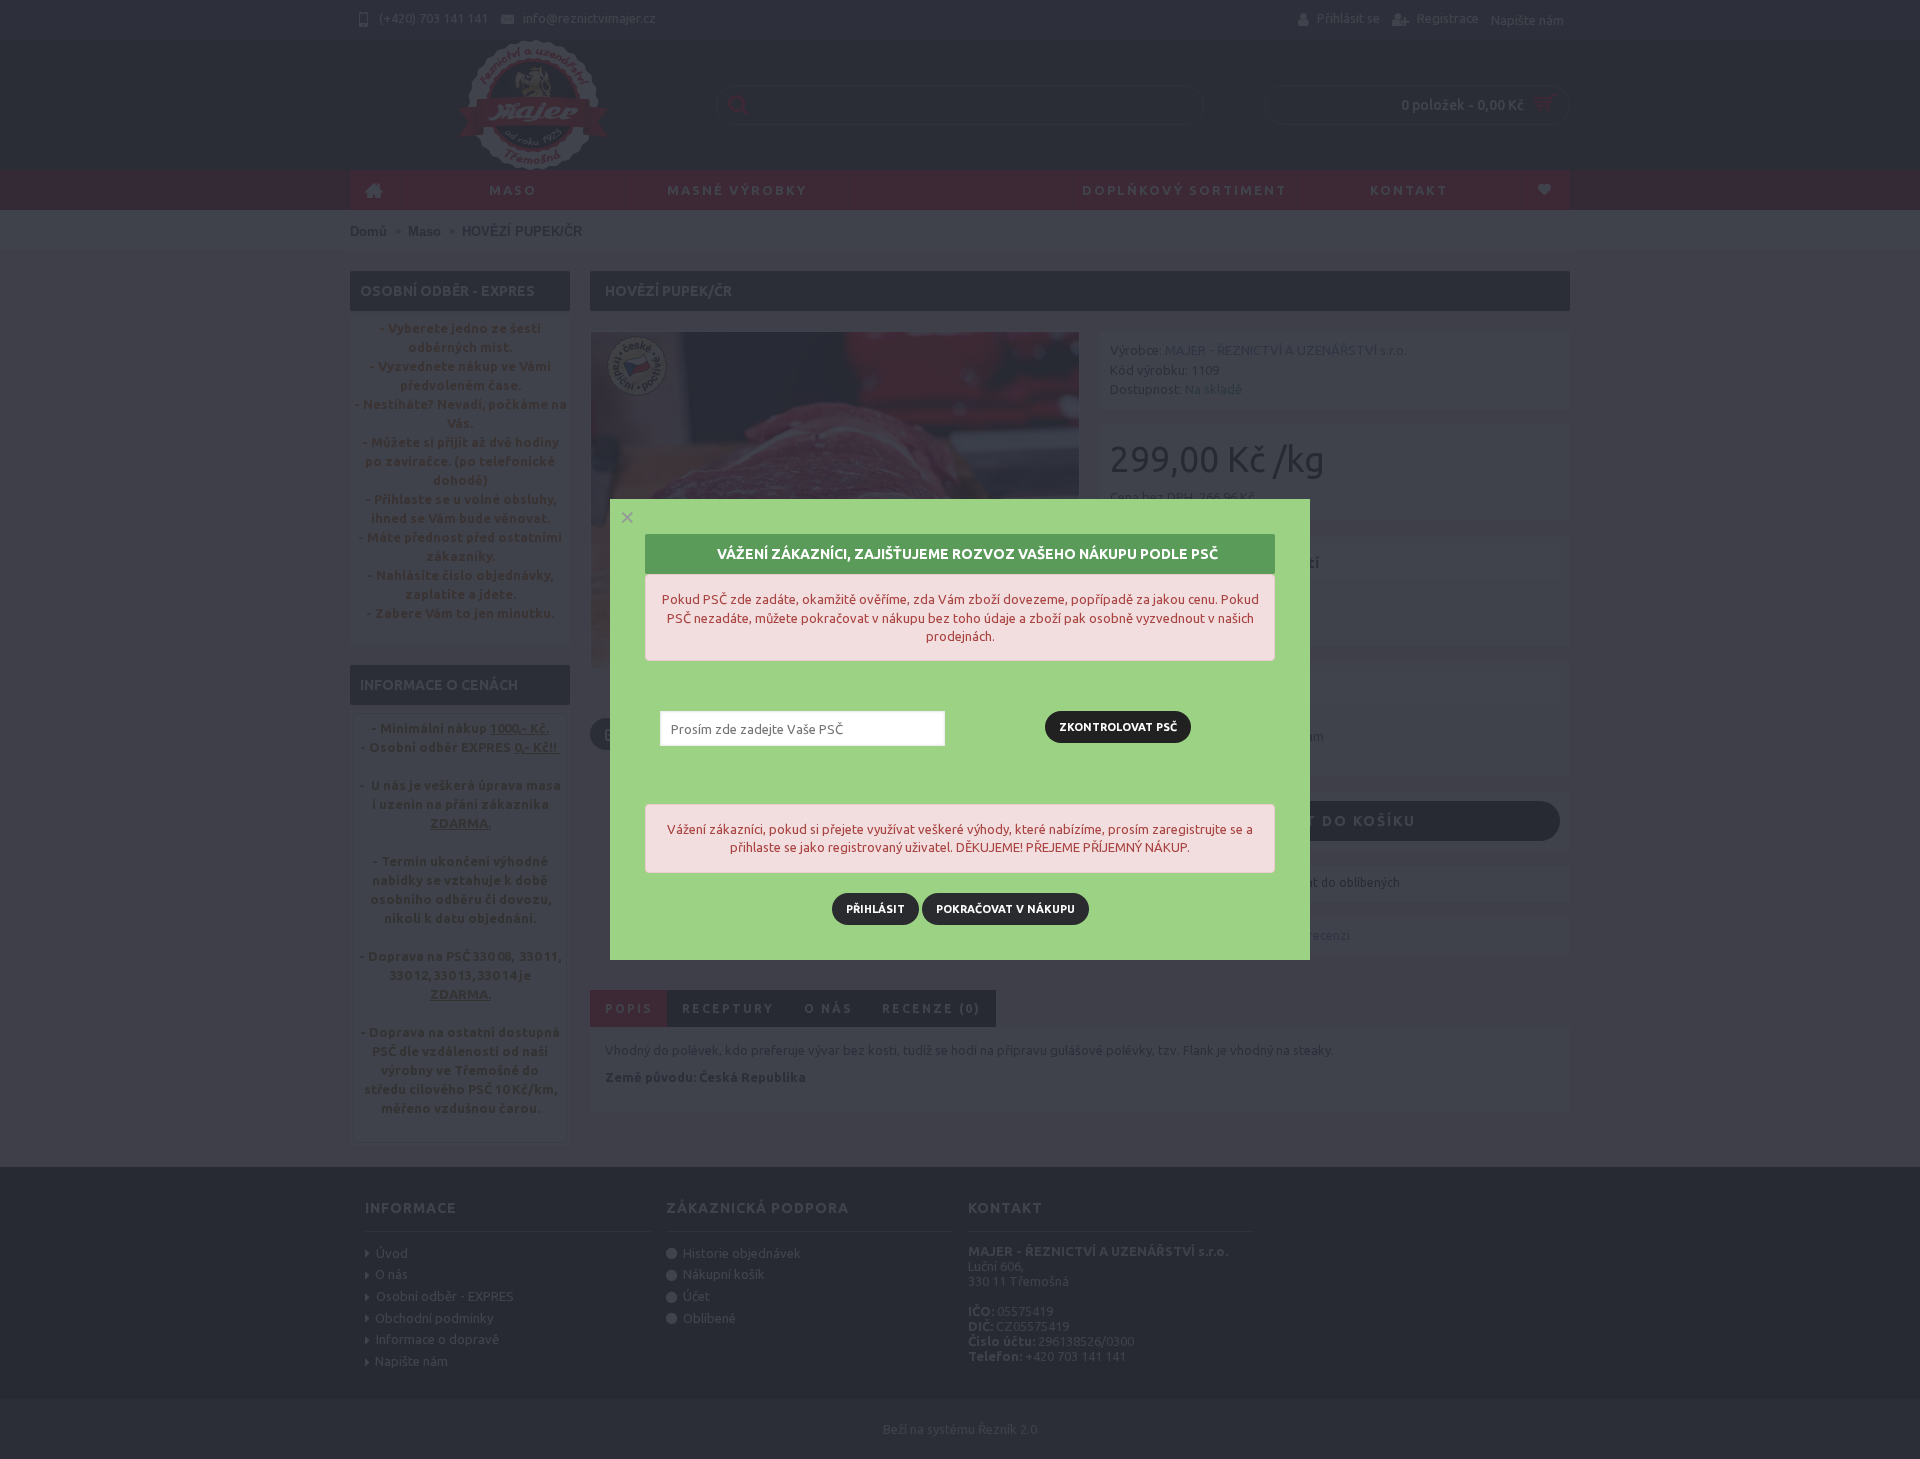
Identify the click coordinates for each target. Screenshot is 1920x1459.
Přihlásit (875, 909)
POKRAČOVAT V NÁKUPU (1005, 909)
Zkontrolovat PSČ (1118, 727)
